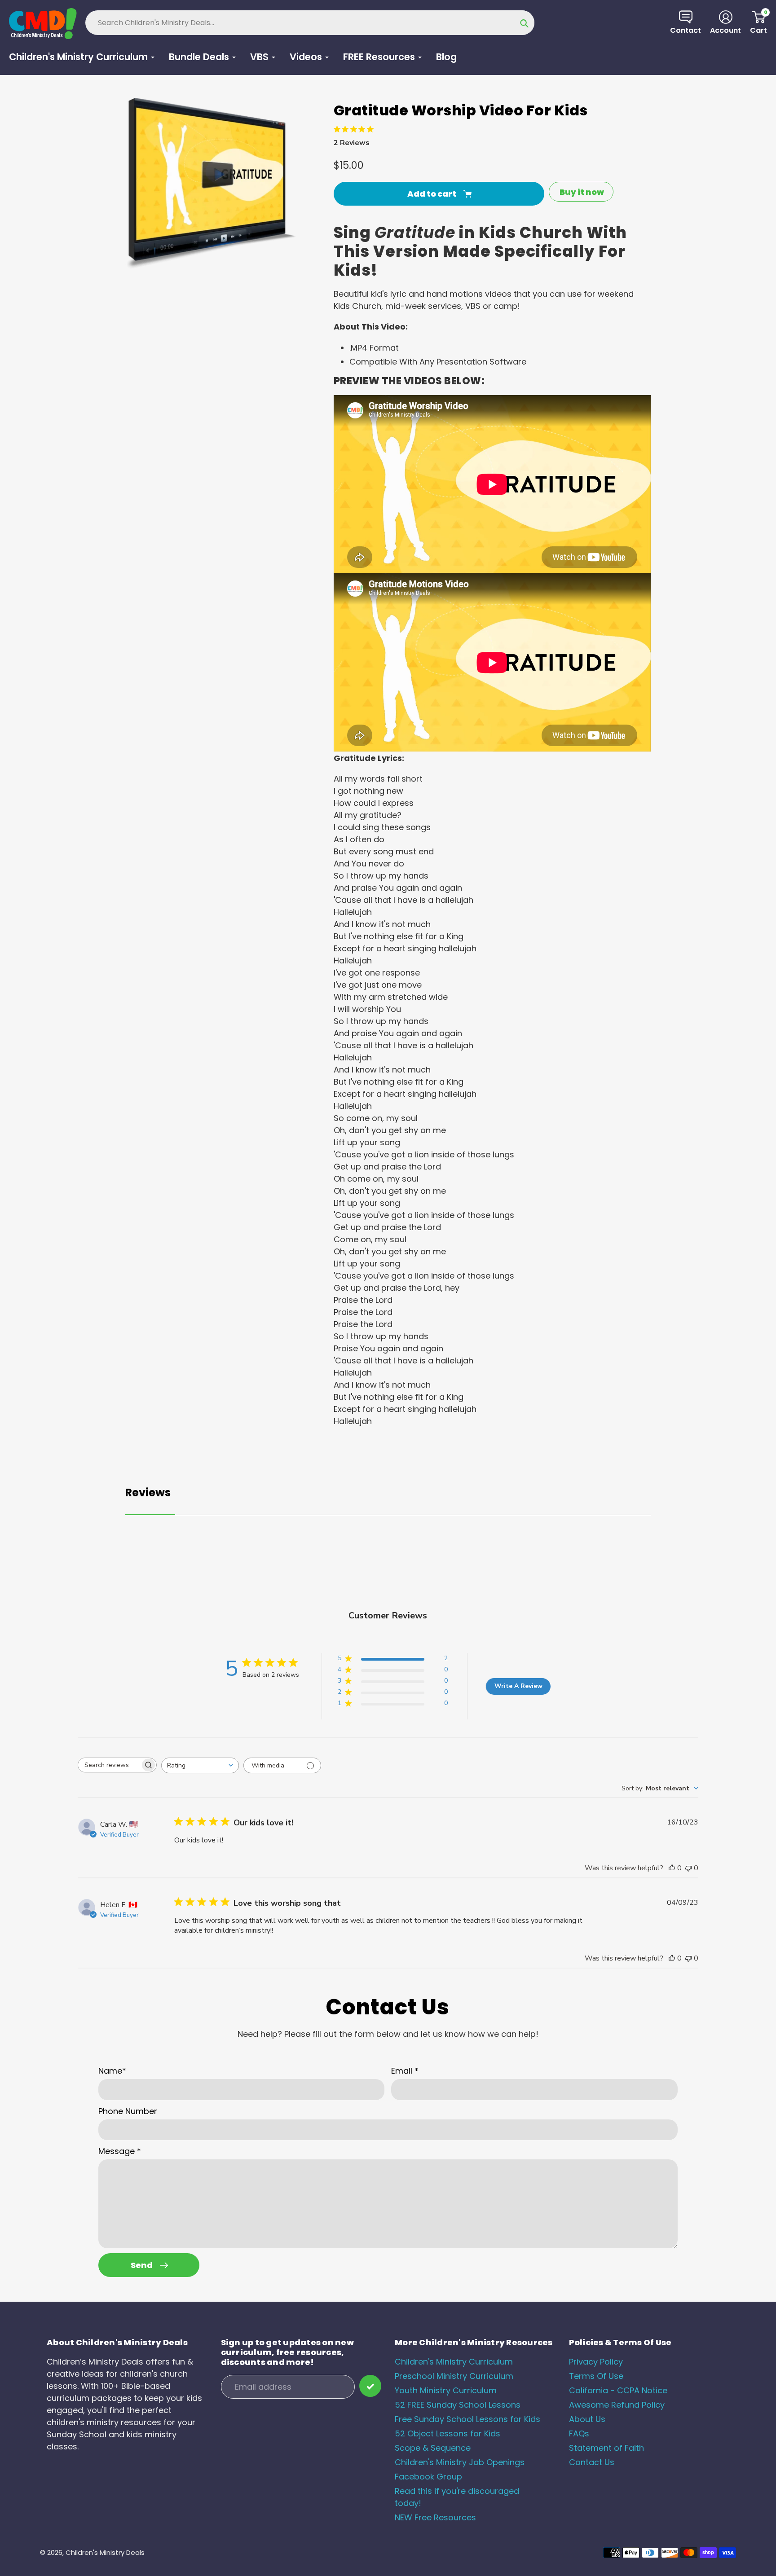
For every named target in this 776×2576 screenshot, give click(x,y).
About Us (587, 2419)
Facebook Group (428, 2477)
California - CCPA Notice (618, 2390)
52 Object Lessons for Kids (448, 2433)
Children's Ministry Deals (105, 2552)
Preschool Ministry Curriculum (454, 2376)
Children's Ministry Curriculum (454, 2362)
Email (405, 2071)
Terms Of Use (596, 2376)
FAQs (579, 2433)
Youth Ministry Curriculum (446, 2390)
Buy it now (582, 192)
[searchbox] (109, 1765)
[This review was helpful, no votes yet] (672, 1868)
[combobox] (200, 1765)
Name (112, 2071)
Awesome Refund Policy (617, 2405)
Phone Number (128, 2111)
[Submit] (370, 2386)
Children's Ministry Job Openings (460, 2462)
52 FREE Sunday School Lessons (458, 2405)
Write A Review (518, 1686)
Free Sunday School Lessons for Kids (467, 2419)
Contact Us (592, 2462)
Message (120, 2151)
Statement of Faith (606, 2448)
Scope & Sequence (433, 2448)
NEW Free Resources (435, 2517)
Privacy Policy (596, 2362)
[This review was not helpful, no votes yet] (688, 1868)
